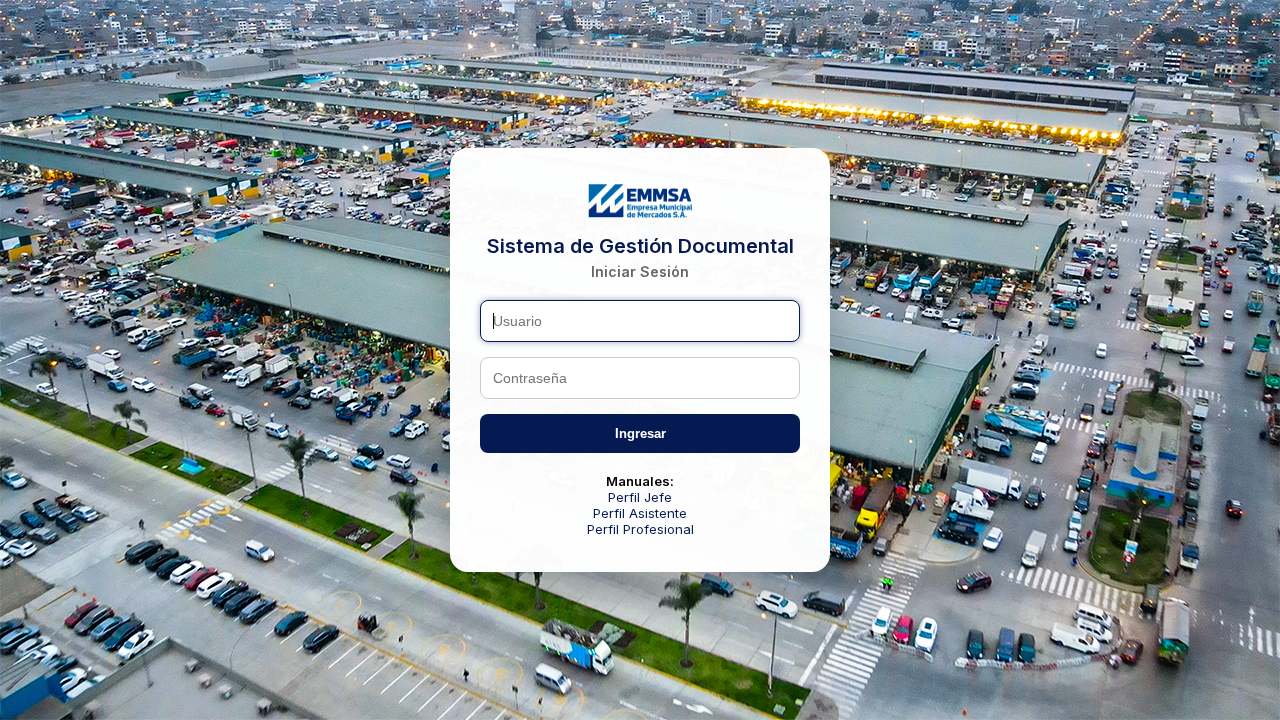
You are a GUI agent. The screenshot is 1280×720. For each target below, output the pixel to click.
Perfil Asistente (640, 513)
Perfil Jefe (640, 497)
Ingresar (640, 433)
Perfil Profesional (640, 529)
